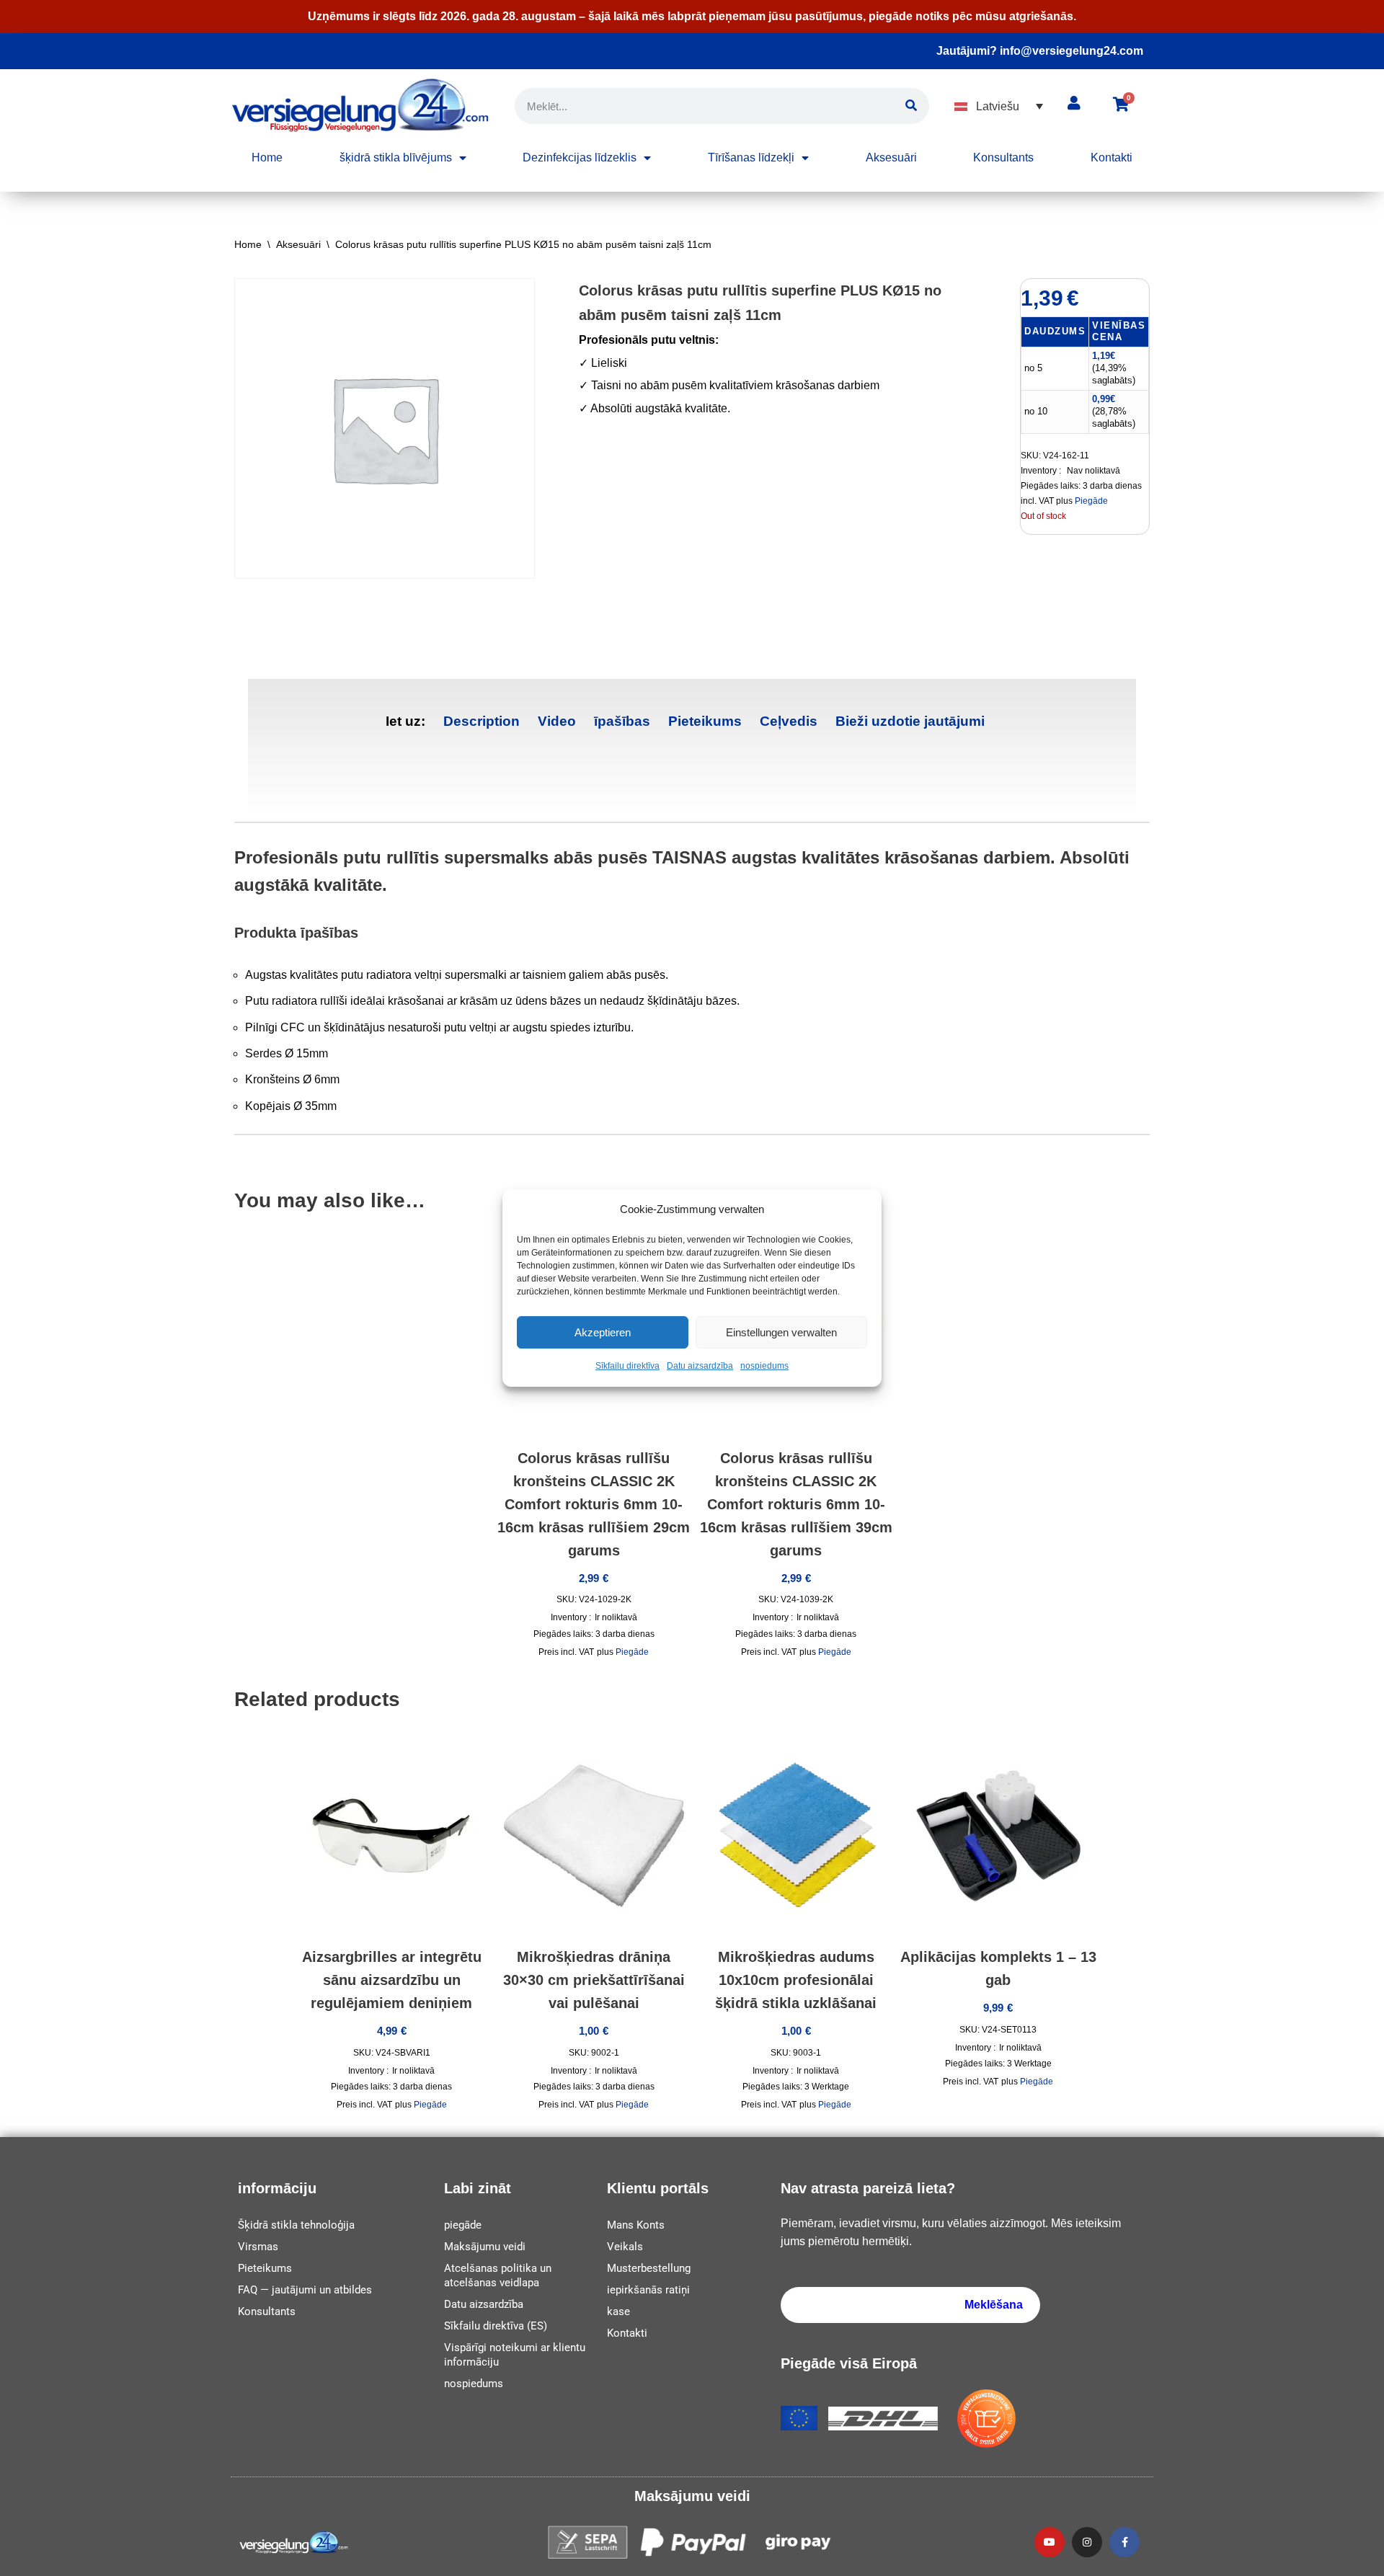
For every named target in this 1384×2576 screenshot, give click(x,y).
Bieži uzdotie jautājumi (910, 721)
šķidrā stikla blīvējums (396, 157)
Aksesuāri (891, 157)
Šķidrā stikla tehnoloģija (296, 2225)
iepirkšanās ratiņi (648, 2290)
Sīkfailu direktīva (627, 1367)
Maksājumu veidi (485, 2247)
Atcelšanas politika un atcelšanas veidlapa (498, 2275)
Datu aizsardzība (700, 1367)
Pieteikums (705, 721)
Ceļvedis (789, 721)
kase (618, 2311)
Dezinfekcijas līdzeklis (580, 157)
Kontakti (1112, 157)
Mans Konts (636, 2225)
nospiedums (764, 1367)
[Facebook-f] (1124, 2542)
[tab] (482, 721)
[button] (999, 106)
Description (482, 721)
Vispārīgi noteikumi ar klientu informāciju (515, 2355)
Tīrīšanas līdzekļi (751, 157)
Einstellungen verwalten (781, 1332)
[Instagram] (1087, 2542)
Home (267, 157)
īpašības (622, 721)
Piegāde (1091, 501)
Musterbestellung (649, 2268)
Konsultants (1003, 157)
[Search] (911, 106)
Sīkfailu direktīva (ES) (496, 2326)
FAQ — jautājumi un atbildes (305, 2290)
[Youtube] (1050, 2542)
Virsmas (258, 2247)
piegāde (463, 2225)
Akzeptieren (603, 1332)
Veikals (625, 2247)
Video (557, 721)
